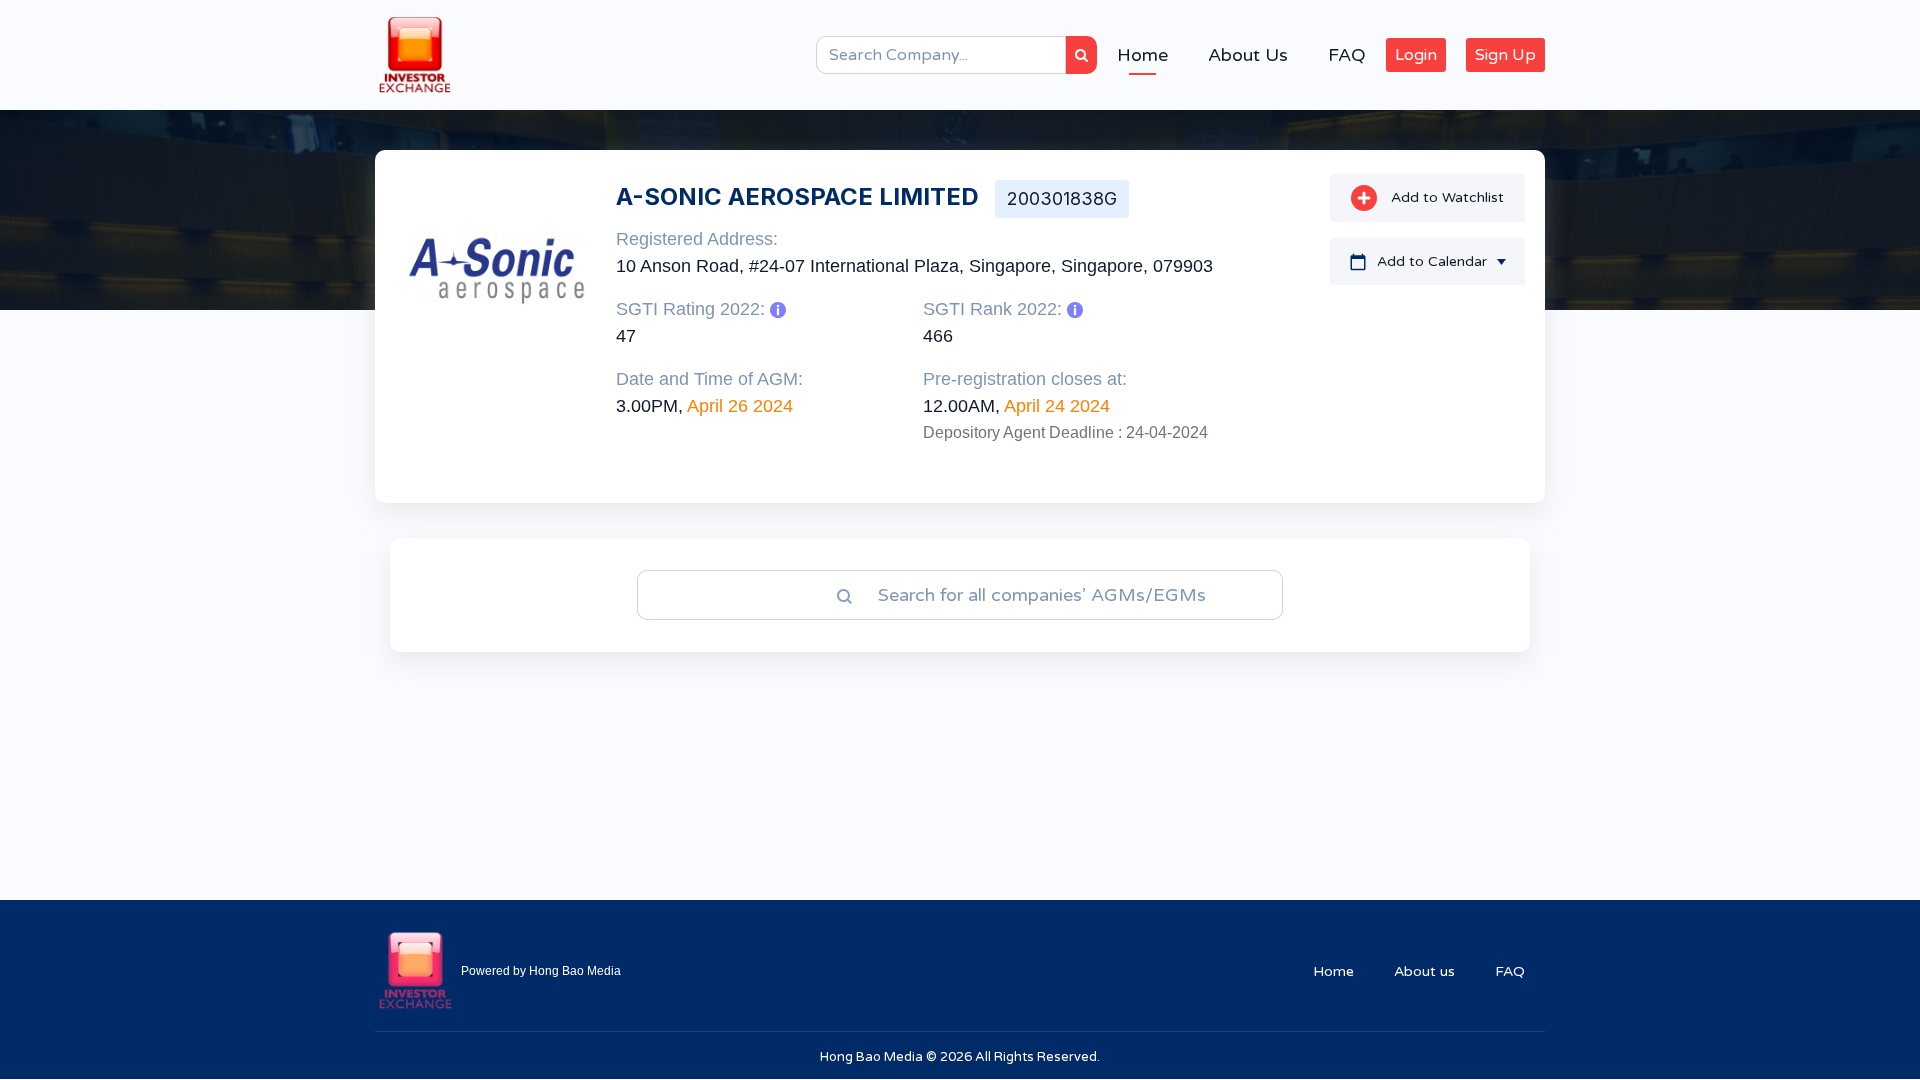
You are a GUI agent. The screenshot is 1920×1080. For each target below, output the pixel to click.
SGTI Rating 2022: (693, 309)
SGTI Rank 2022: (995, 309)
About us (1424, 971)
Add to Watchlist (1445, 197)
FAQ (1347, 55)
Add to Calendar (1432, 261)
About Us (1248, 55)
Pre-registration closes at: (1025, 379)
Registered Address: (697, 239)
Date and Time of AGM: (709, 379)
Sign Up (1505, 55)
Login (1416, 55)
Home (1142, 55)
